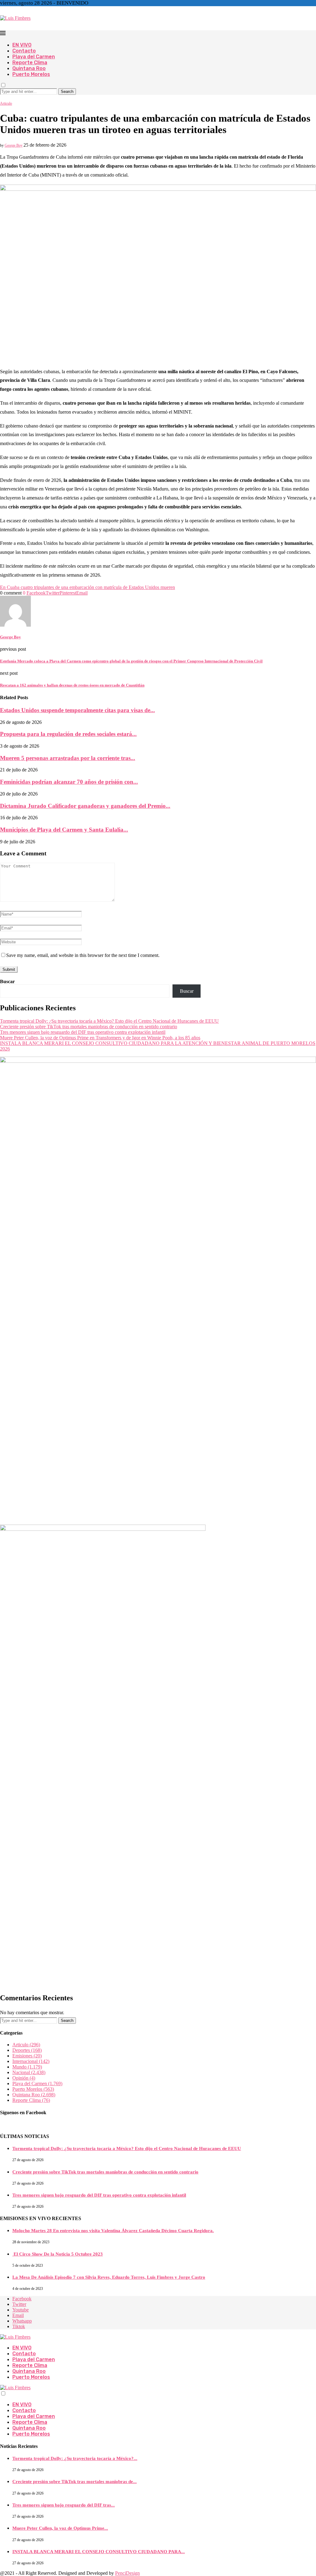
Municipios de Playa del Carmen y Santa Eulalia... (64, 830)
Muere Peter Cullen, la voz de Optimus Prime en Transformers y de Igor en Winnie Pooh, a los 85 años (100, 1038)
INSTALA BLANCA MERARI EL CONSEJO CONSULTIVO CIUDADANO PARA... (99, 2552)
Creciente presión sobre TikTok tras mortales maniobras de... (75, 2482)
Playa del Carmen (34, 57)
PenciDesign (127, 2573)
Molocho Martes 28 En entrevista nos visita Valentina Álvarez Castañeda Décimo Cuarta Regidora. (113, 2231)
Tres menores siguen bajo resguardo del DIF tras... (64, 2505)
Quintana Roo (29, 68)
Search (67, 92)
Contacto (24, 51)
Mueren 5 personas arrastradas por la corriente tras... (68, 758)
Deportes (27, 2050)
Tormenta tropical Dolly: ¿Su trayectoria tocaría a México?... (75, 2458)
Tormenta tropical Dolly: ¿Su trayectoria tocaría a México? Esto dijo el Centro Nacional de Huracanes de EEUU (109, 1021)
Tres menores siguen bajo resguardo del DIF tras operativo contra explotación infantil (83, 1032)
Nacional (29, 2072)
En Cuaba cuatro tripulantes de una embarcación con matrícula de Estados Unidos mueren (87, 587)
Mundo (27, 2067)
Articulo (26, 2045)
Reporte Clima (30, 63)
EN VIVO (22, 45)
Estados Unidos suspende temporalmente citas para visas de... (77, 710)
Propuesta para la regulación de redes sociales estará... (68, 734)
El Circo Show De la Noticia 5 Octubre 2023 (58, 2254)
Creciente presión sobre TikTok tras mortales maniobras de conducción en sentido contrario (89, 1027)
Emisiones (27, 2056)
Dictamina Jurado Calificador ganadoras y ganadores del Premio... (85, 806)
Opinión (24, 2078)
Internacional (31, 2061)
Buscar (7, 981)
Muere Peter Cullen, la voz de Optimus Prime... (60, 2528)
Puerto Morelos (31, 74)
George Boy (14, 145)
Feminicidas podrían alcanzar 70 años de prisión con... (69, 782)
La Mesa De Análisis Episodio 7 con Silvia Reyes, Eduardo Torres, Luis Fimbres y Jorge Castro (109, 2277)
